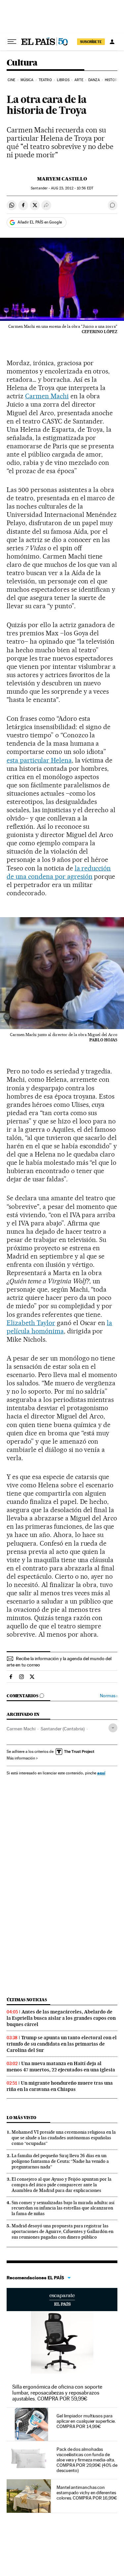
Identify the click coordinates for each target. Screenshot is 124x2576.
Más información (21, 1758)
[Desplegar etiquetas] (113, 1728)
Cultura (22, 63)
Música (27, 80)
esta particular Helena (39, 760)
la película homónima (59, 1327)
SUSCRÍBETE (91, 42)
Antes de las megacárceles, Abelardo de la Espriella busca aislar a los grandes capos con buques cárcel (61, 2018)
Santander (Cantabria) (63, 1729)
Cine (11, 80)
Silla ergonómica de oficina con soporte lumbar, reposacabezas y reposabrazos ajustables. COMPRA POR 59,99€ (57, 2393)
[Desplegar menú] (12, 42)
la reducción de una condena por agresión (59, 872)
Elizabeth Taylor (31, 1323)
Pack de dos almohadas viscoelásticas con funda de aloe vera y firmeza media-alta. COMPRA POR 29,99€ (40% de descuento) (87, 2460)
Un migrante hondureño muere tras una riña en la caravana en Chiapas (60, 2086)
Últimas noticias (27, 2000)
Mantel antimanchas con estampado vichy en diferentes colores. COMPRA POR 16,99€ (87, 2493)
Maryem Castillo (62, 179)
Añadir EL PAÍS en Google (40, 222)
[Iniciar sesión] (112, 42)
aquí (101, 1773)
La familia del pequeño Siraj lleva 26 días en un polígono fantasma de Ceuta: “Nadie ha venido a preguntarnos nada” (60, 2161)
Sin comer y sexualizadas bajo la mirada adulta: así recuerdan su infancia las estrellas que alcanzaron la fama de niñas (63, 2208)
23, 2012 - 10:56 (72, 188)
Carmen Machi (47, 396)
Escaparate (62, 2300)
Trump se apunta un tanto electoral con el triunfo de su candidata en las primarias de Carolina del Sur (62, 2044)
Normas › (109, 1696)
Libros (63, 80)
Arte (79, 80)
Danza (94, 80)
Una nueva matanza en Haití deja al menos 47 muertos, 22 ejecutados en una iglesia (61, 2067)
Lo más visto (21, 2118)
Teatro (45, 80)
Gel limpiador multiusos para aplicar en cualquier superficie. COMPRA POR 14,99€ (86, 2421)
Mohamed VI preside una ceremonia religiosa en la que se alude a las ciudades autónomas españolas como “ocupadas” (64, 2138)
